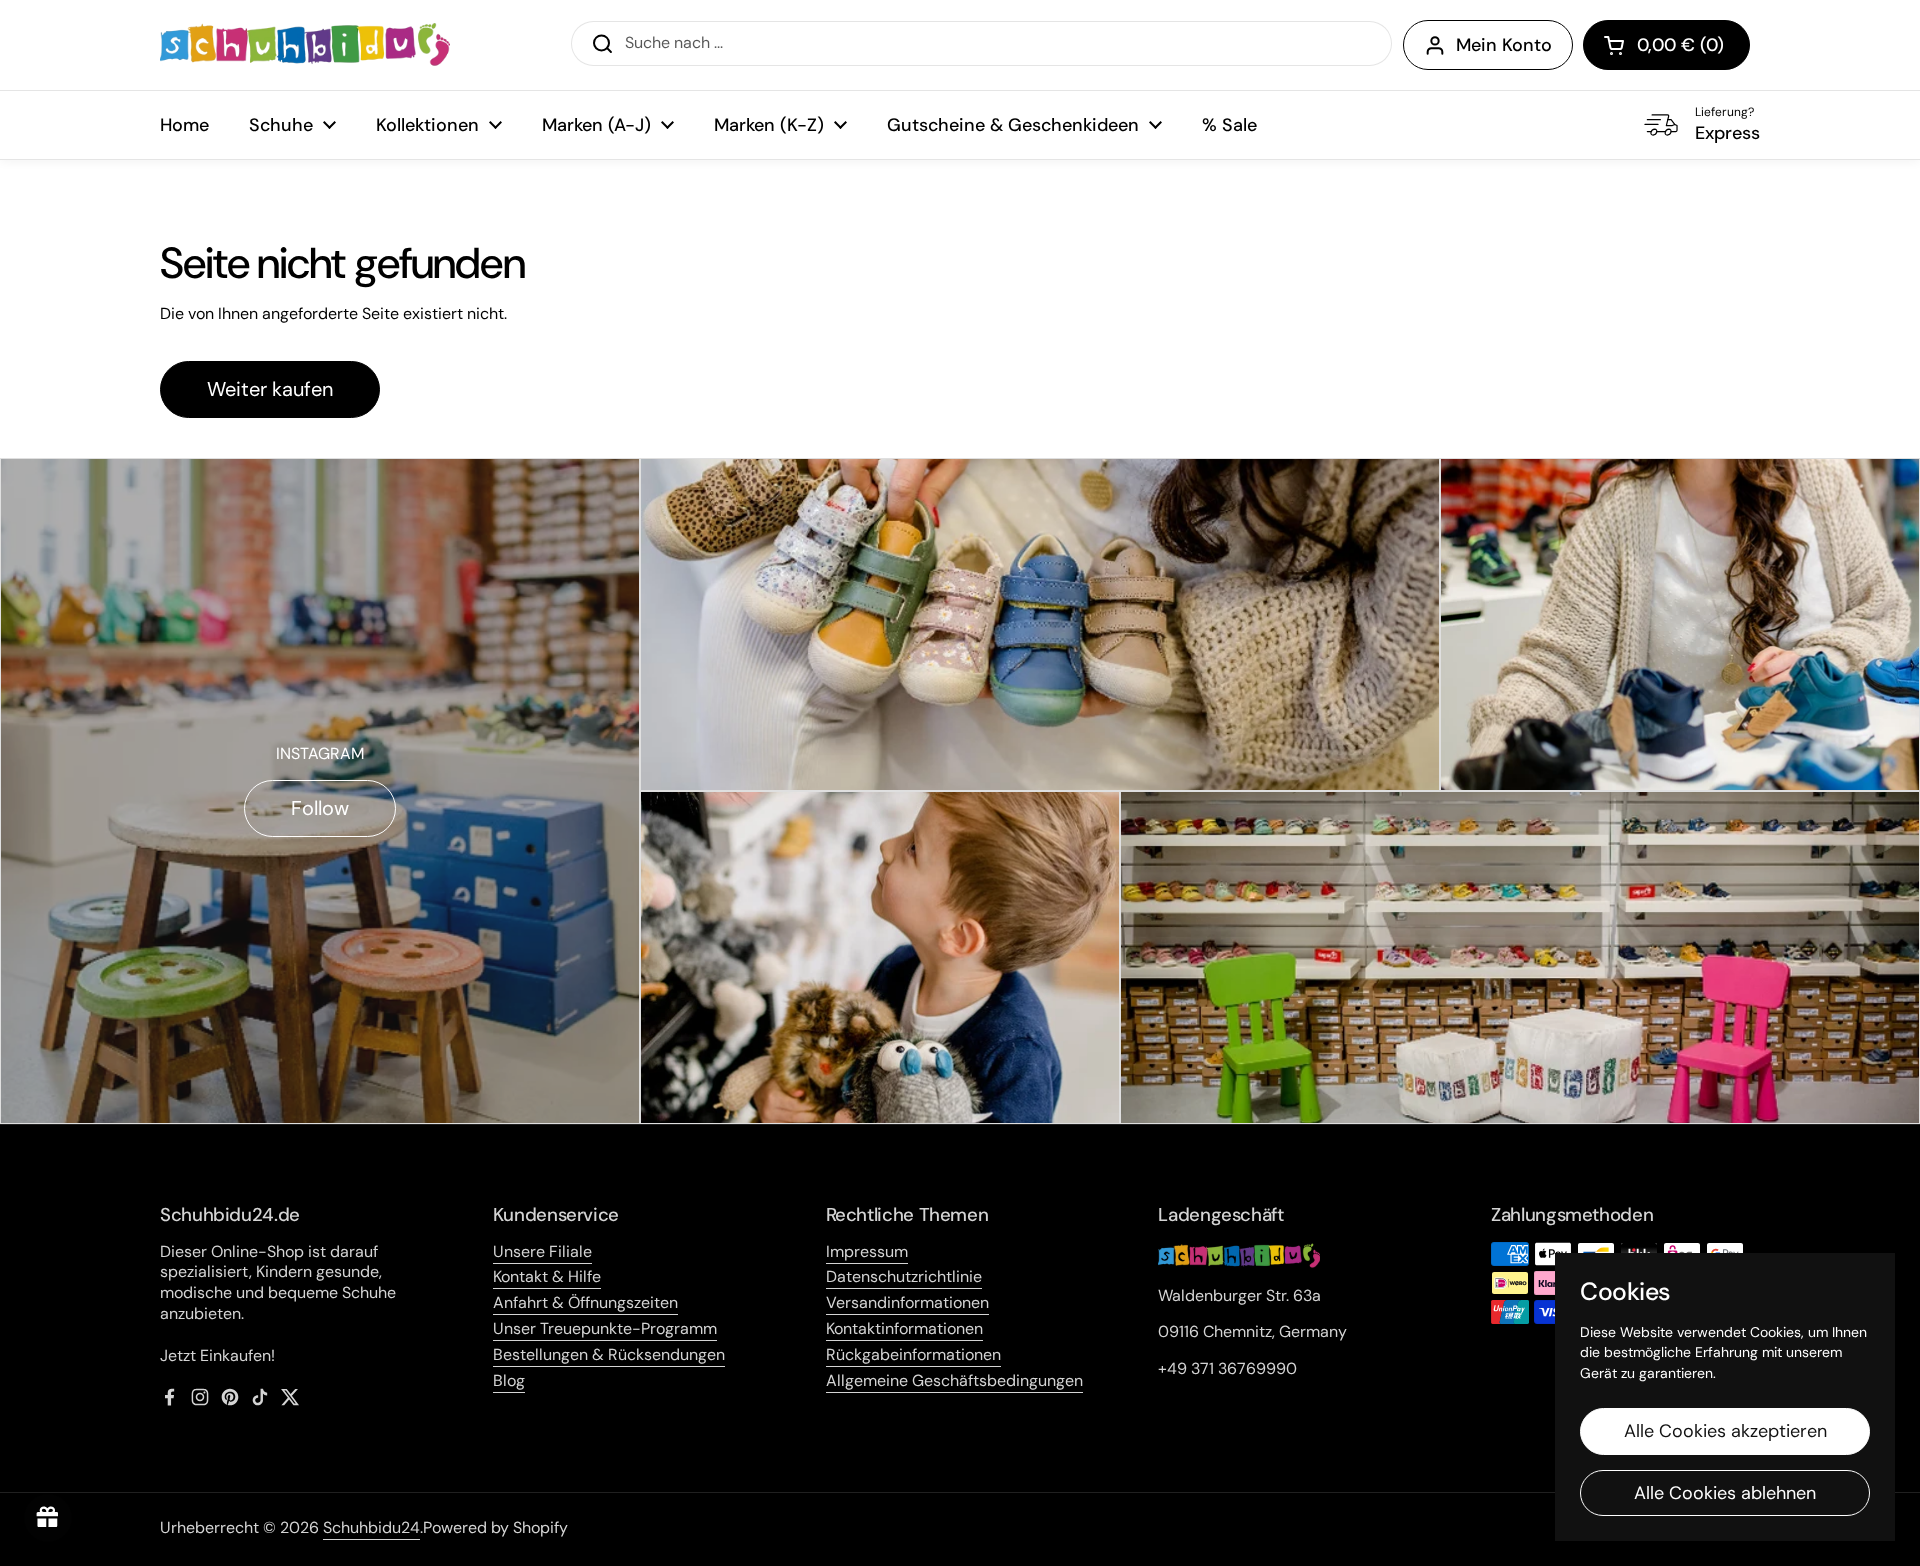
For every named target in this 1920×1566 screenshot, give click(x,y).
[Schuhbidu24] (305, 45)
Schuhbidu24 (371, 1527)
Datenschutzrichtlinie (904, 1276)
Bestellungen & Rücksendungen (609, 1354)
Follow (320, 808)
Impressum (867, 1251)
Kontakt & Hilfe (547, 1276)
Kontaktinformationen (904, 1328)
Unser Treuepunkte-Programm (605, 1328)
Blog (509, 1380)
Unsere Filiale (542, 1251)
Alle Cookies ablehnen (1725, 1493)
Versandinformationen (907, 1302)
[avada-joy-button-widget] (48, 1518)
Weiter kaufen (270, 389)
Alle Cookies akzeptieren (1725, 1431)
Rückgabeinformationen (913, 1354)
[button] (1666, 45)
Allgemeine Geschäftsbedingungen (954, 1380)
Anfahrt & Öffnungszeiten (585, 1302)
